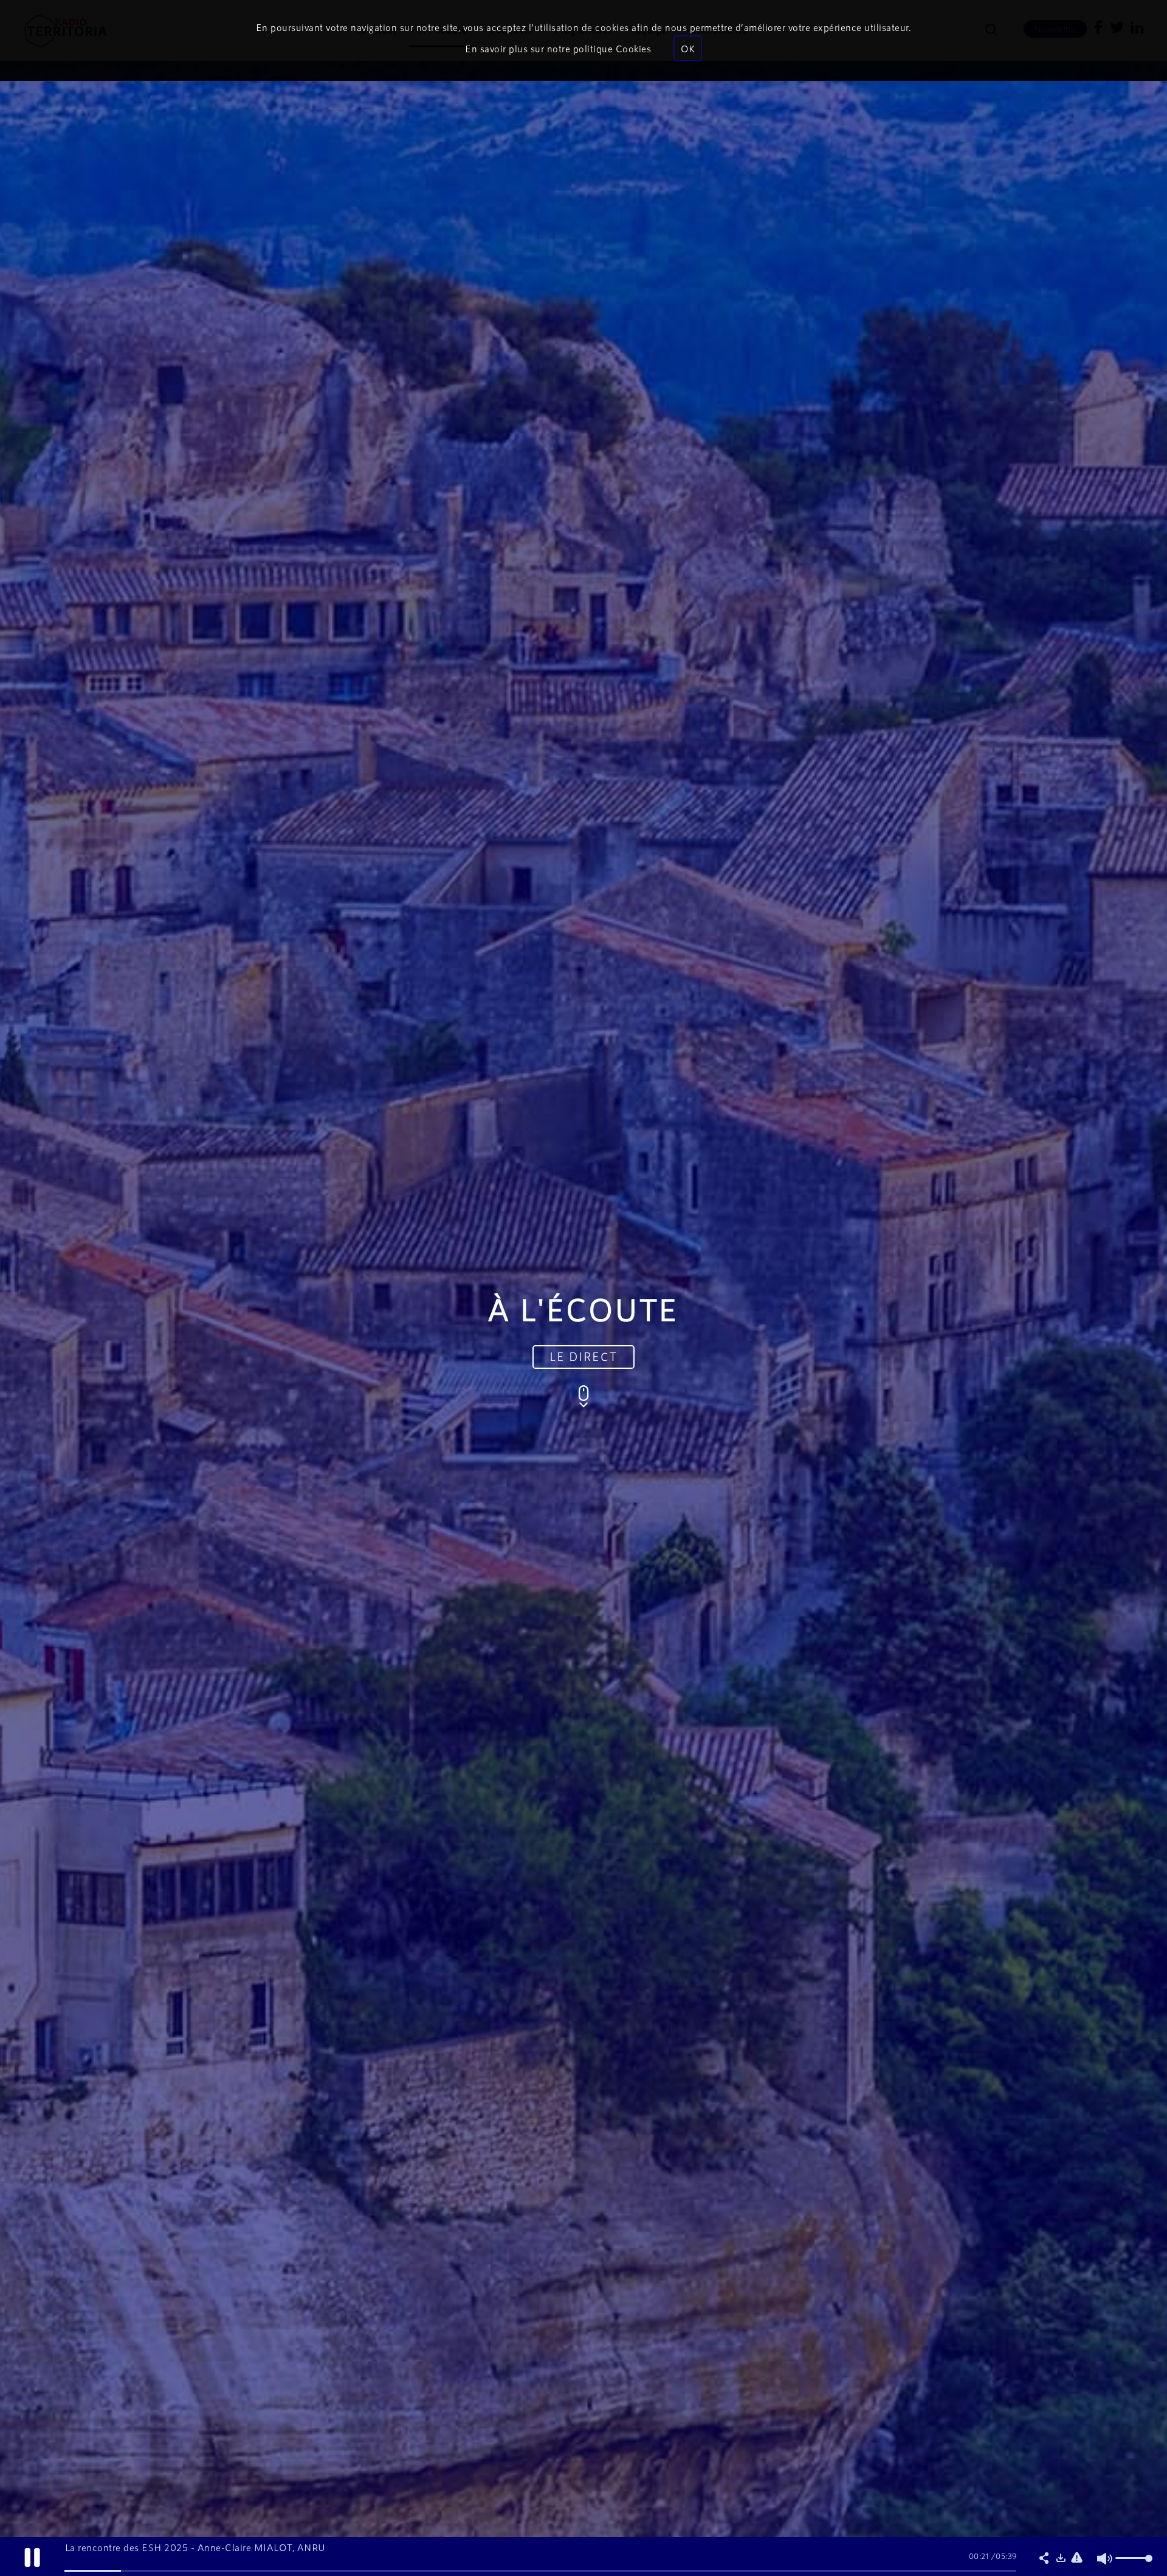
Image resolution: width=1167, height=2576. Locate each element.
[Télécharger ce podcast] (1061, 2558)
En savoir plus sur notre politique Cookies (558, 48)
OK (688, 48)
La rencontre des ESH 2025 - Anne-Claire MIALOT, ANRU (195, 2547)
